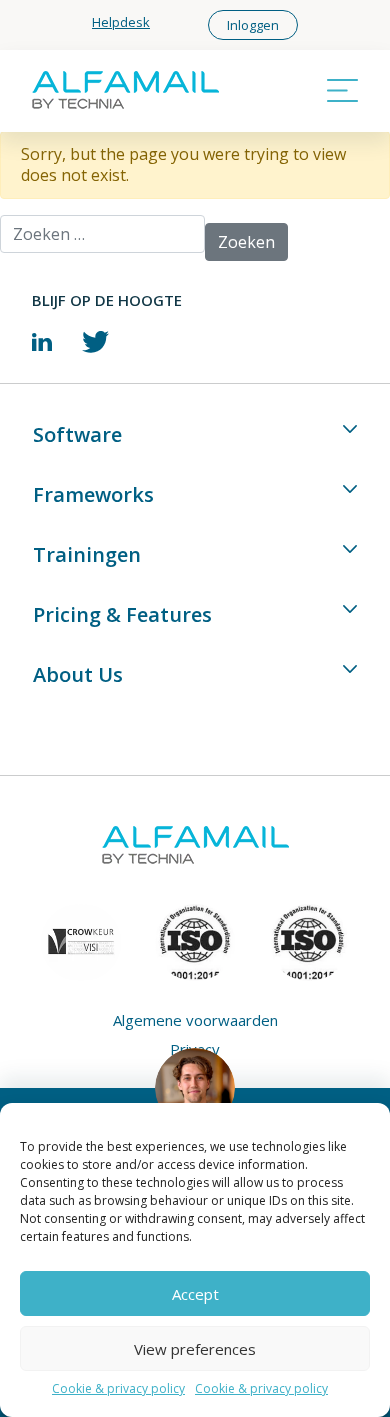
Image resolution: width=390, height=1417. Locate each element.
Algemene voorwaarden (195, 1020)
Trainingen (87, 554)
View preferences (195, 1349)
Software (77, 434)
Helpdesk (121, 22)
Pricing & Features (122, 614)
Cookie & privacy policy (118, 1389)
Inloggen (253, 25)
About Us (78, 674)
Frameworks (93, 494)
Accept (195, 1294)
